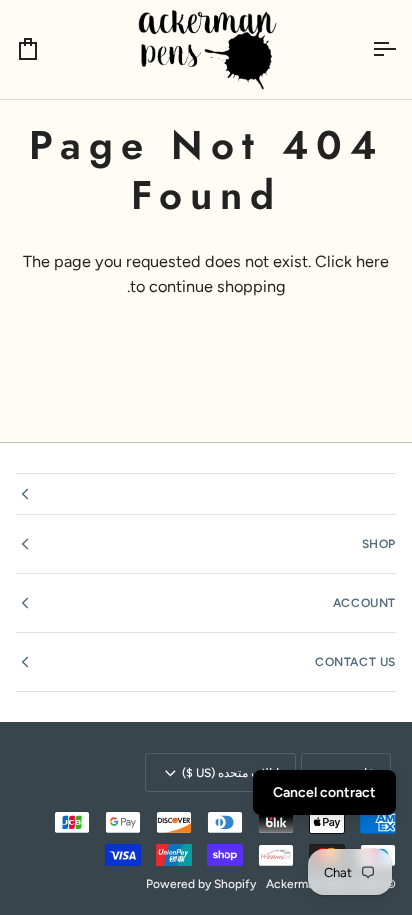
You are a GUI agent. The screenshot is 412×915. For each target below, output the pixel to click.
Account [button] (364, 603)
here (372, 261)
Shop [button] (379, 544)
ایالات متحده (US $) (230, 773)
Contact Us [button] (355, 662)
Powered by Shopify (201, 884)
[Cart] (46, 49)
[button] (206, 494)
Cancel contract (324, 792)
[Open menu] (366, 49)
